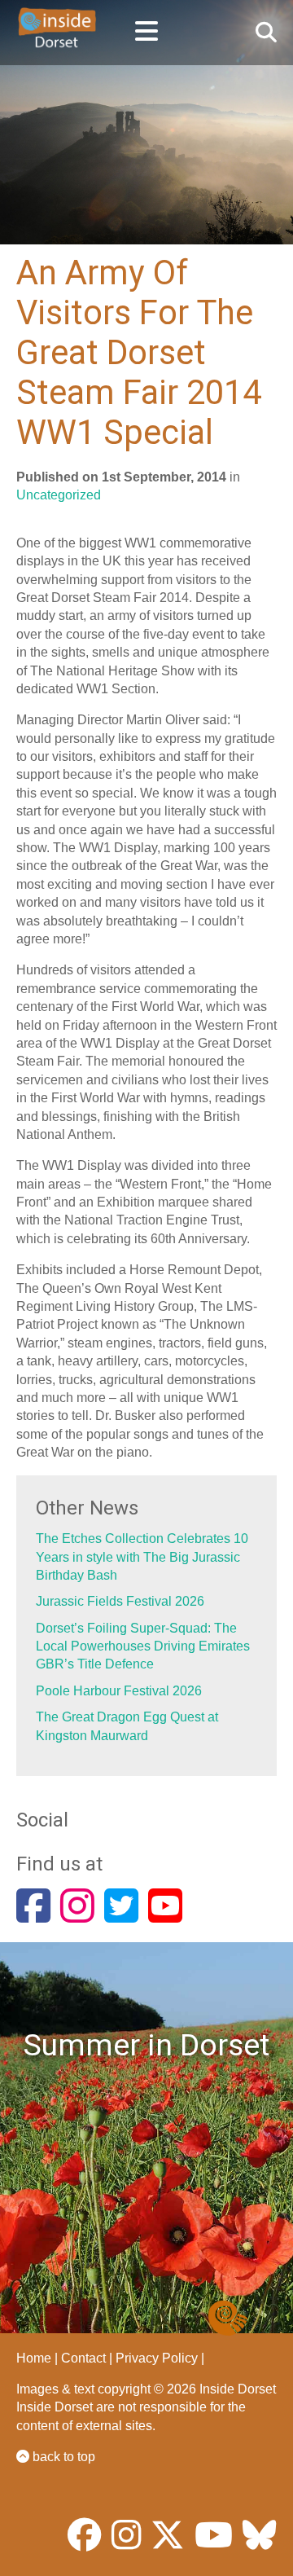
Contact (83, 2358)
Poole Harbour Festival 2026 (119, 1691)
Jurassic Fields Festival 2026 (120, 1601)
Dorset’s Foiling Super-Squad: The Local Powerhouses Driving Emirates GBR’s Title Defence (143, 1646)
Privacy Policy (157, 2358)
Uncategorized (59, 495)
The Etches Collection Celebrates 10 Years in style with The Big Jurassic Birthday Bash (142, 1557)
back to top (62, 2457)
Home (34, 2358)
